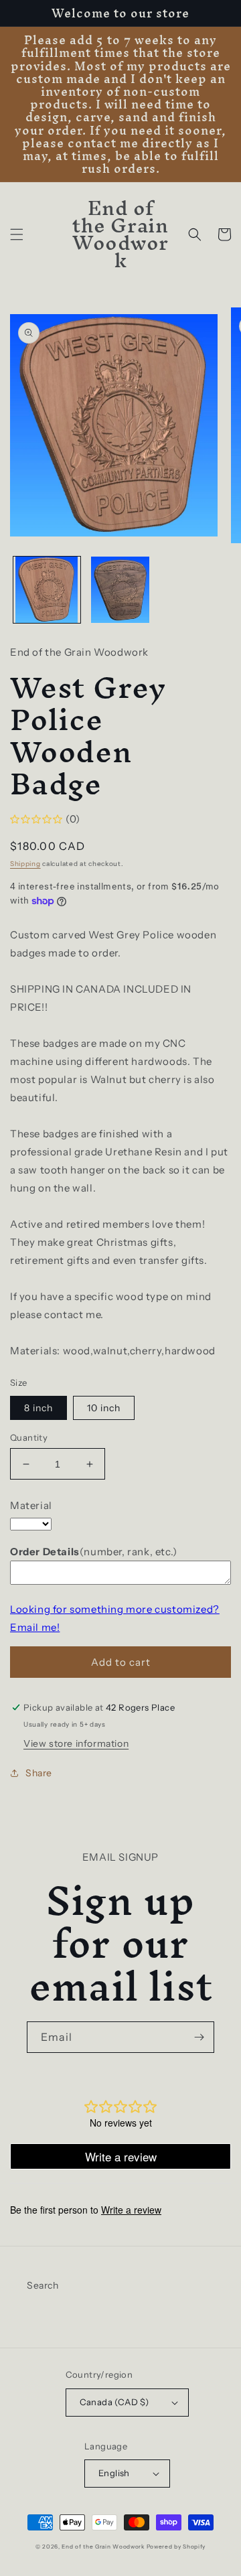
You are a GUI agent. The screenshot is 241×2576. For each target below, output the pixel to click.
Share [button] (39, 1773)
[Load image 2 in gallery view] (120, 590)
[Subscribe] (199, 2037)
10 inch (104, 1408)
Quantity (29, 1437)
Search (43, 2285)
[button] (17, 234)
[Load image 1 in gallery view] (47, 590)
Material (31, 1505)
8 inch (38, 1408)
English (114, 2473)
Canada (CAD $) (114, 2402)
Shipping (25, 864)
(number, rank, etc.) (94, 1552)
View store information (76, 1743)
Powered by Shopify (176, 2547)
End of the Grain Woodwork (103, 2547)
